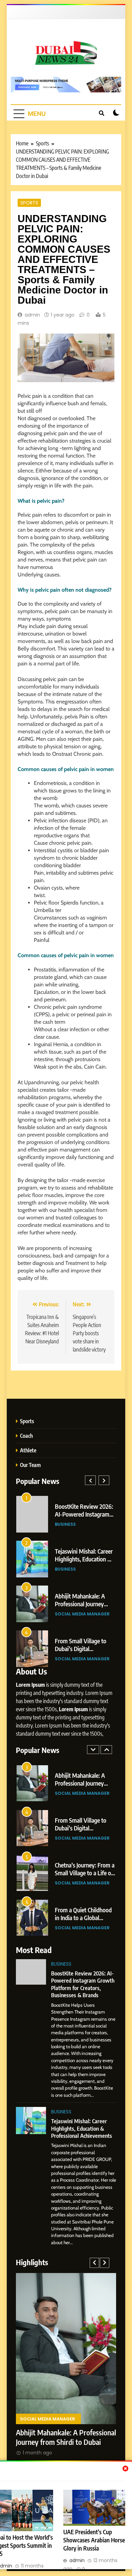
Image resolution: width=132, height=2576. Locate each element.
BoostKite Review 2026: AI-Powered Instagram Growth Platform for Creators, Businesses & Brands (83, 1984)
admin (32, 315)
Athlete (28, 1450)
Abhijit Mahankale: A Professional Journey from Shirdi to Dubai (80, 1604)
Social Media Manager (82, 1614)
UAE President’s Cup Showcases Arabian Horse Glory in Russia (94, 2540)
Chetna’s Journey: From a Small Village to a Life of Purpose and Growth (85, 1873)
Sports (29, 203)
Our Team (30, 1465)
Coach (26, 1436)
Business (65, 1524)
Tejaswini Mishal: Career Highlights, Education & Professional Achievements (82, 2128)
